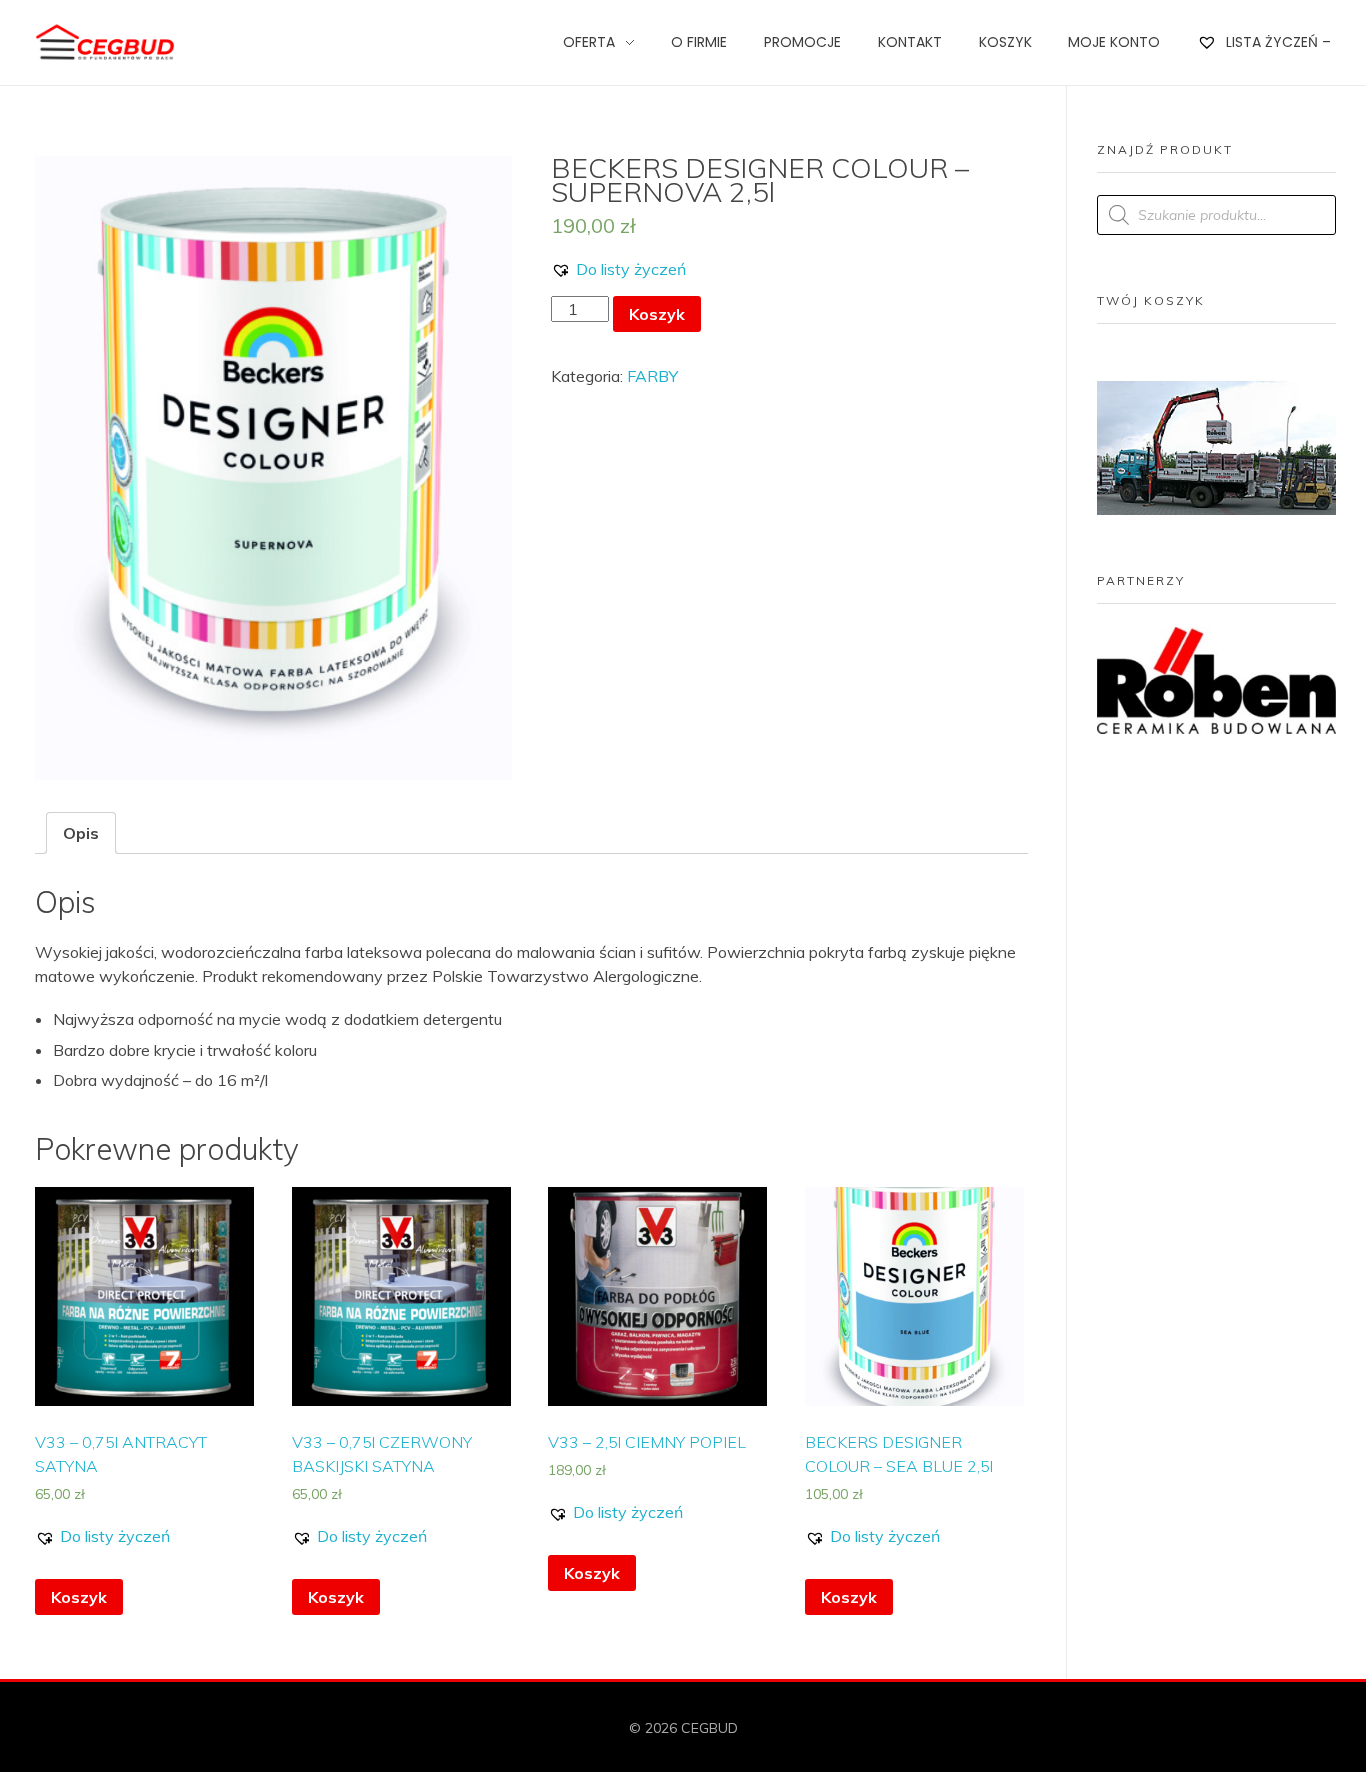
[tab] (81, 833)
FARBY (652, 376)
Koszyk (657, 314)
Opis (81, 833)
